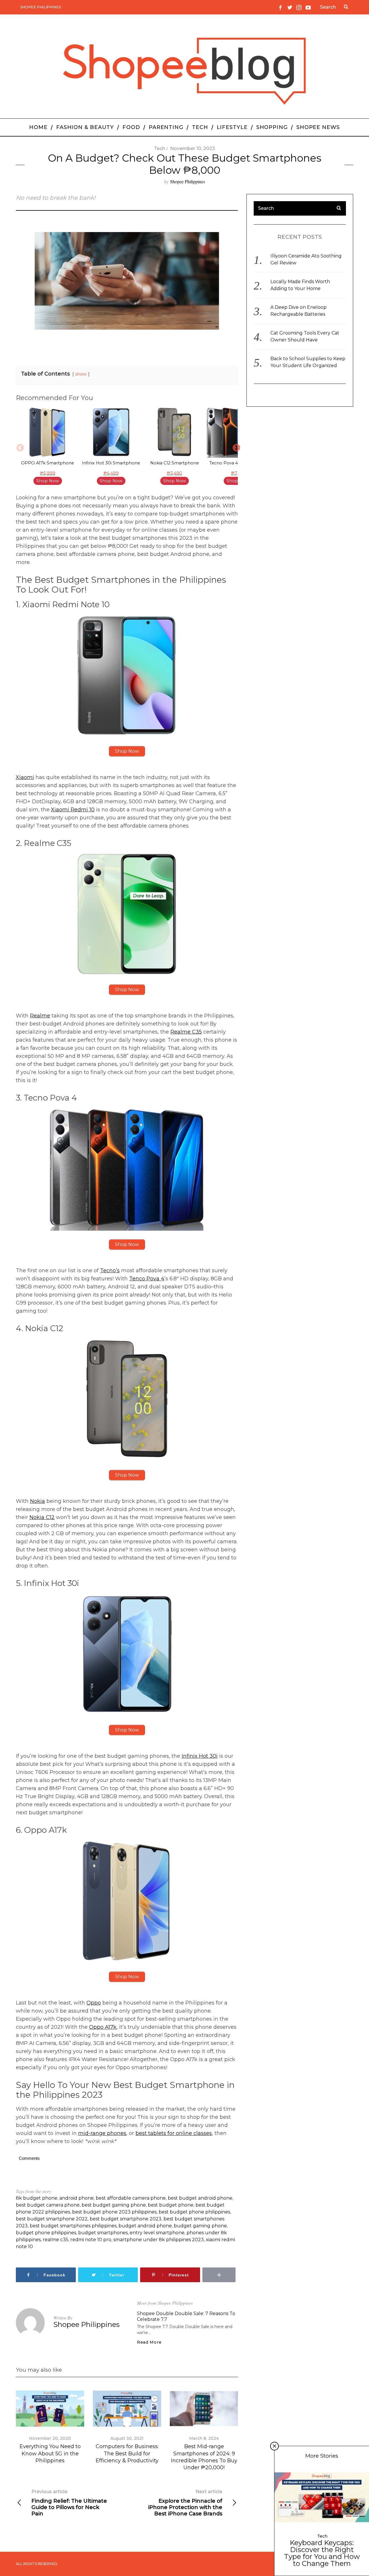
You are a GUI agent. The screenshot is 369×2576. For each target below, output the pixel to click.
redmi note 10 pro (91, 2240)
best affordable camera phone (131, 2198)
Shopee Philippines (41, 7)
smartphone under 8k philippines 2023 (159, 2240)
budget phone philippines (46, 2233)
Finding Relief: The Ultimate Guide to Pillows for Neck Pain (69, 2503)
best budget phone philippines (194, 2212)
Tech (160, 148)
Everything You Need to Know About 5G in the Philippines (50, 2453)
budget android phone (145, 2226)
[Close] (274, 2446)
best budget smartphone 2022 (52, 2219)
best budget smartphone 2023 (126, 2219)
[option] (48, 447)
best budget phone (171, 2205)
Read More (149, 2342)
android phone (77, 2198)
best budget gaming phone (114, 2205)
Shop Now (48, 481)
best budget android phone (200, 2198)
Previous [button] (19, 447)
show (81, 374)
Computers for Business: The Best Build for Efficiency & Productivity (127, 2453)
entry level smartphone (157, 2233)
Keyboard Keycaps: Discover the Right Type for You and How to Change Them (322, 2553)
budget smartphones (103, 2233)
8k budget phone (37, 2198)
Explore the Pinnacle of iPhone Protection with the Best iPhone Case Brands (185, 2503)
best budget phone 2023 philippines (114, 2212)
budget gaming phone (200, 2226)
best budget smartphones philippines (73, 2226)
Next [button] (235, 447)
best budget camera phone (48, 2205)
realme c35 (55, 2240)
